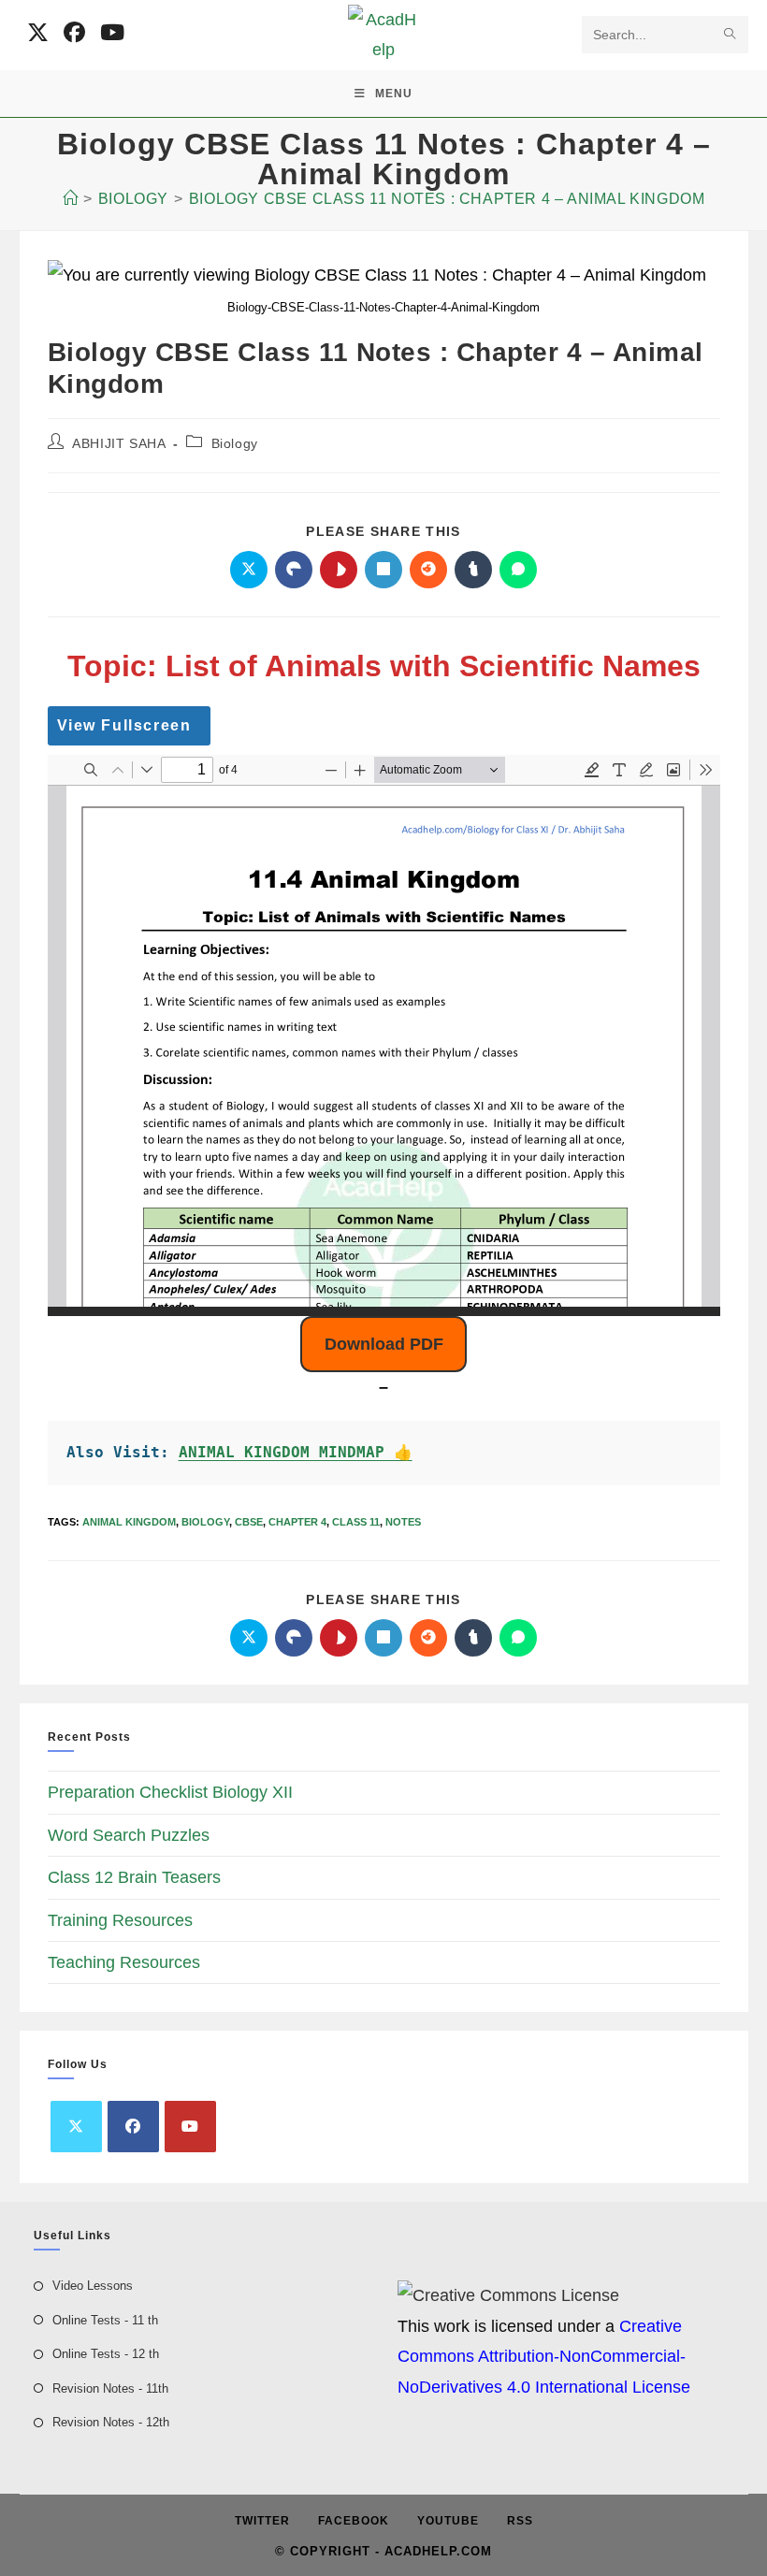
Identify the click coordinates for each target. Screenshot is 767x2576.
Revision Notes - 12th (111, 2422)
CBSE (249, 1522)
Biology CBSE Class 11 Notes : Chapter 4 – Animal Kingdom (447, 199)
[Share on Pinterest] (339, 570)
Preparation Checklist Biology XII (170, 1792)
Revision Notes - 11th (110, 2388)
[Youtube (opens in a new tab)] (112, 33)
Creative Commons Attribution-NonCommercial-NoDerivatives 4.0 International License (544, 2357)
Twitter (262, 2521)
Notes (403, 1522)
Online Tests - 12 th (106, 2354)
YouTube (448, 2521)
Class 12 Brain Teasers (134, 1877)
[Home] (71, 199)
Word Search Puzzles (129, 1835)
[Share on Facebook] (294, 570)
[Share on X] (249, 570)
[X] (76, 2127)
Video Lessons (93, 2286)
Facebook (354, 2521)
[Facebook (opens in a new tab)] (74, 33)
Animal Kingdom (129, 1522)
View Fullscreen (124, 725)
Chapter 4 (297, 1522)
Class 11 (356, 1522)
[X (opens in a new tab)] (38, 33)
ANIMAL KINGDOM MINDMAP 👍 (296, 1452)
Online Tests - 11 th (105, 2320)
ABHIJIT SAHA (119, 443)
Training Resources (120, 1920)
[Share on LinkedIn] (383, 570)
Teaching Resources (124, 1962)
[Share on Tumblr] (473, 570)
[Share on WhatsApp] (518, 570)
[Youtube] (190, 2127)
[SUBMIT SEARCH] (731, 35)
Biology (235, 443)
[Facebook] (133, 2127)
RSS (520, 2521)
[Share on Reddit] (428, 570)
